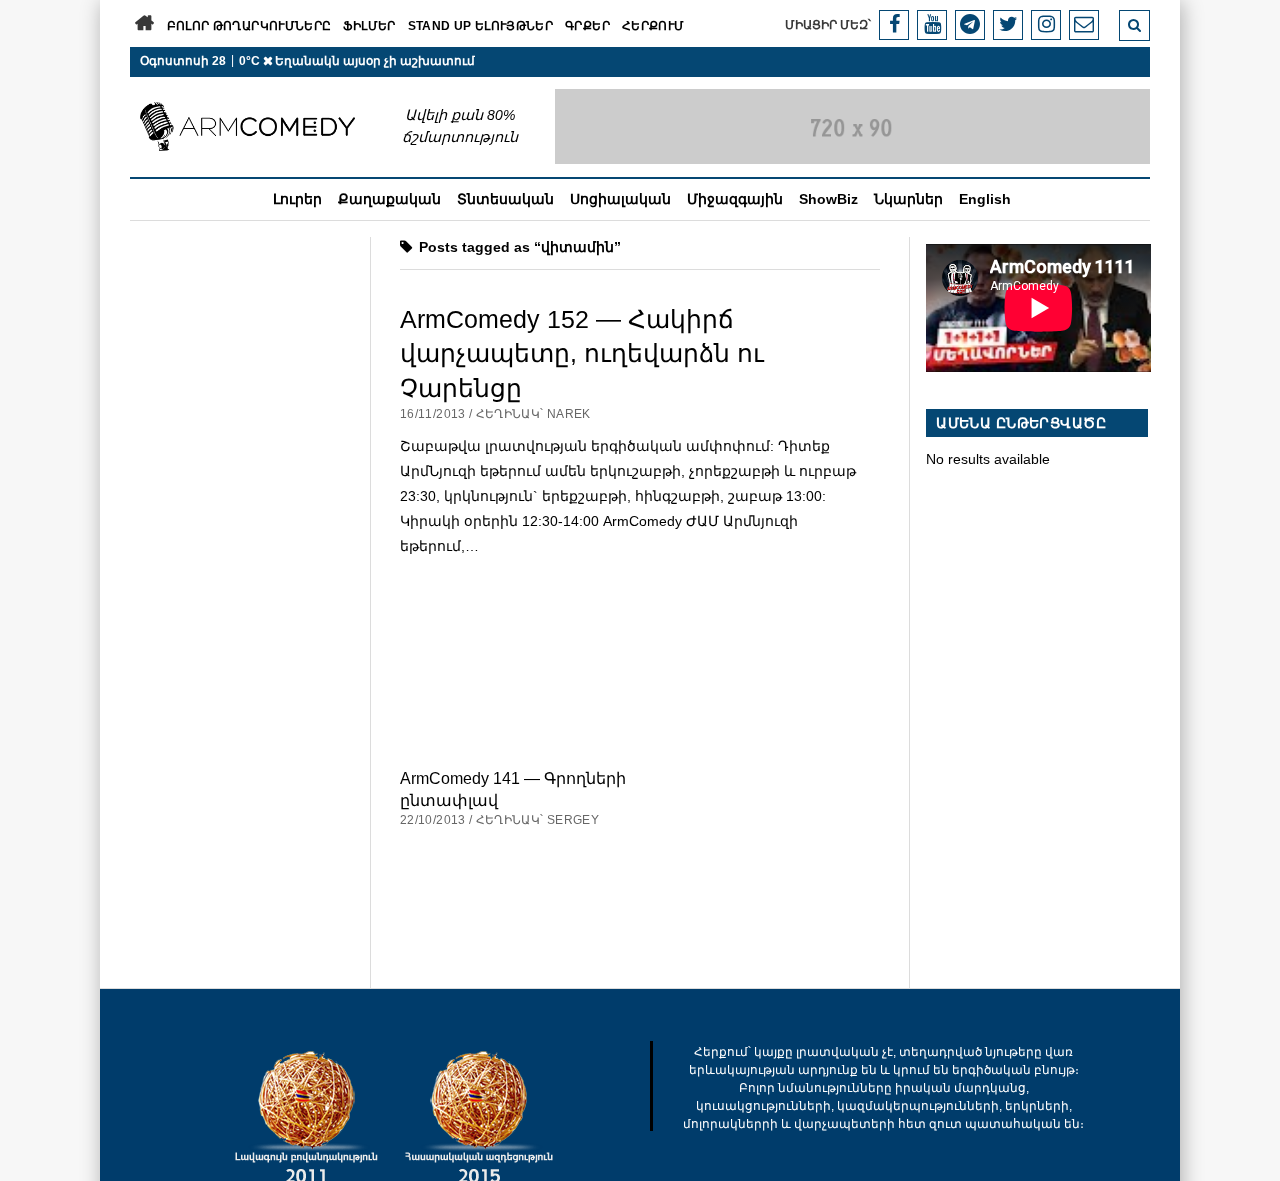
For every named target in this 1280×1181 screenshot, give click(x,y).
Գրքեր (587, 26)
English (985, 199)
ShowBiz (828, 199)
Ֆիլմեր (369, 26)
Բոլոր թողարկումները (249, 26)
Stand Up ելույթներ (480, 26)
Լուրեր (297, 199)
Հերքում (653, 26)
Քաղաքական (389, 199)
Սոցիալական (620, 199)
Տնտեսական (505, 199)
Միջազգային (735, 199)
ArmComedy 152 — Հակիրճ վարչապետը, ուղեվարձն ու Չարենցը (582, 353)
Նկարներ (908, 199)
